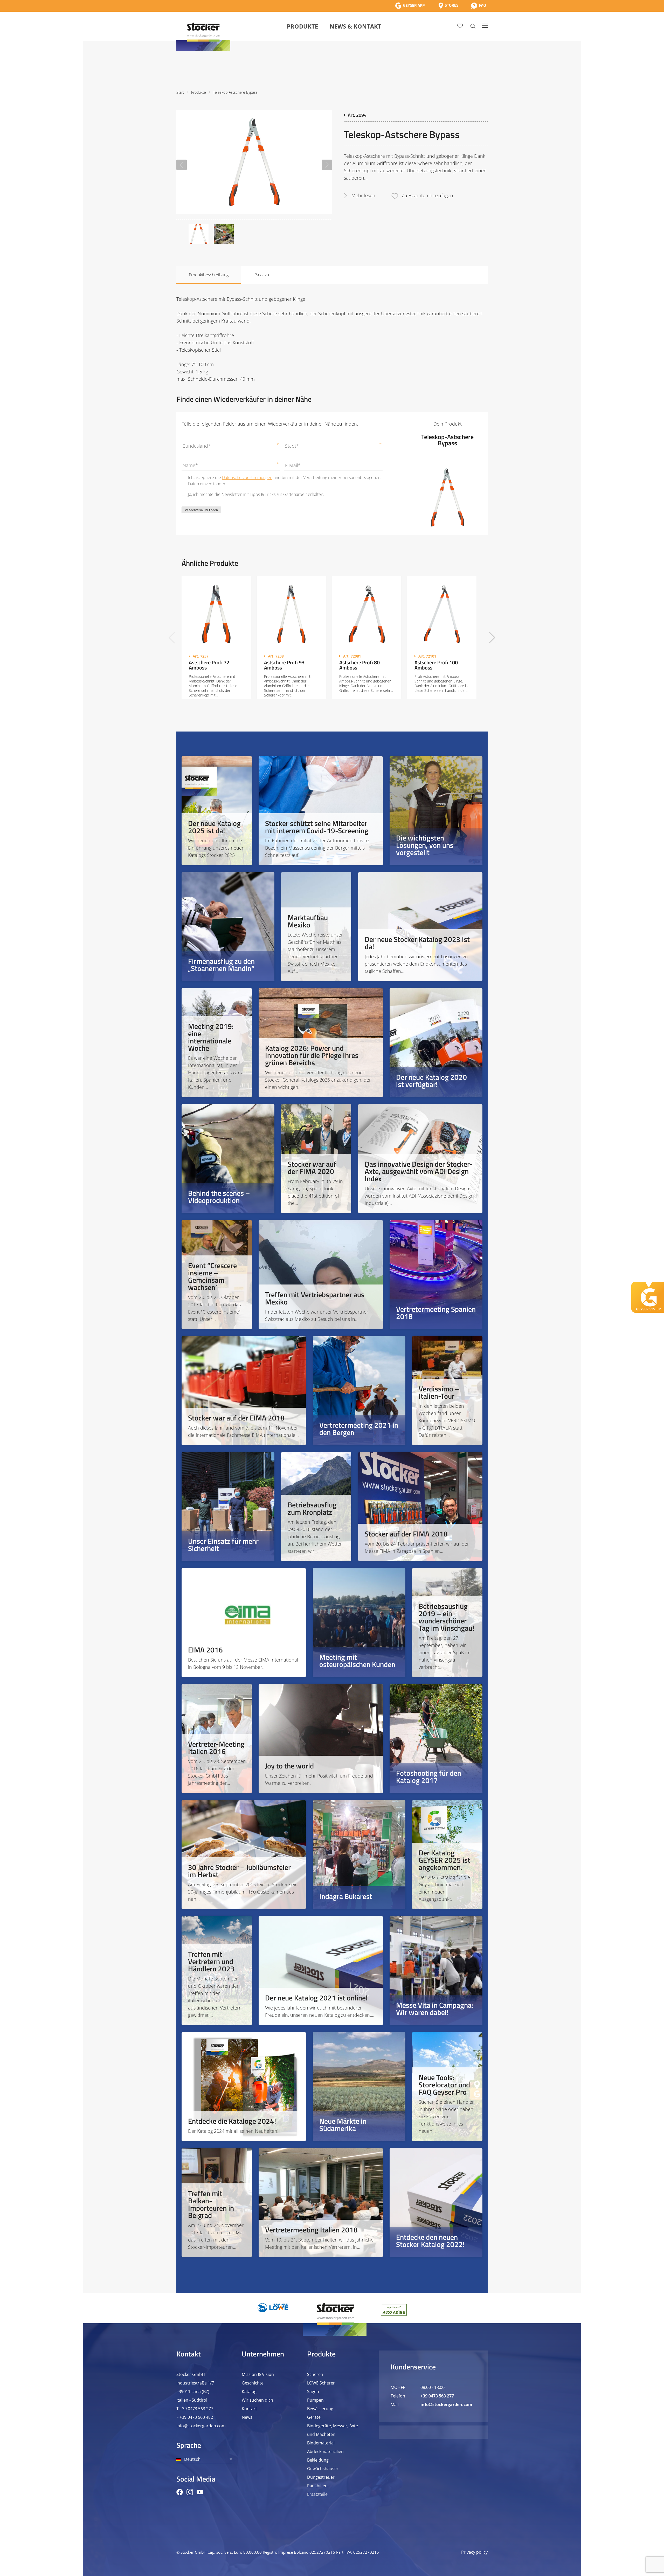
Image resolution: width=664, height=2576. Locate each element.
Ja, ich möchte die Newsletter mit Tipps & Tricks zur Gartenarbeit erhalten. (256, 494)
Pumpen (315, 2400)
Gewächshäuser (323, 2469)
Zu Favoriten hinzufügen (427, 195)
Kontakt (249, 2409)
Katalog (249, 2391)
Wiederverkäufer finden (201, 510)
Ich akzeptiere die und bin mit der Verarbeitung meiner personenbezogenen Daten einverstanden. (284, 481)
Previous (182, 165)
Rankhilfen (317, 2486)
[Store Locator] (448, 6)
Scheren (315, 2374)
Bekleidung (318, 2460)
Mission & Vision (258, 2374)
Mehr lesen (363, 195)
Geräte (314, 2417)
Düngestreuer (321, 2477)
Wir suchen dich (257, 2400)
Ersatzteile (317, 2494)
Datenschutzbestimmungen (247, 477)
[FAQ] (478, 6)
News (247, 2417)
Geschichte (253, 2383)
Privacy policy (474, 2552)
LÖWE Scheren (321, 2383)
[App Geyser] (410, 6)
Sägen (313, 2391)
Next (327, 165)
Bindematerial (321, 2443)
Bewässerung (320, 2409)
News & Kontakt (355, 26)
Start (180, 92)
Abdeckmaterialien (325, 2451)
